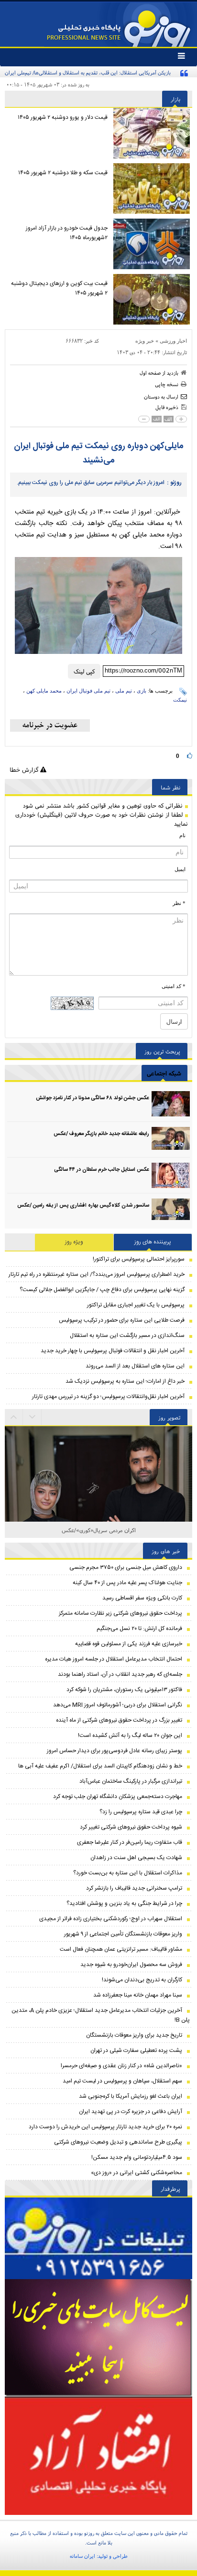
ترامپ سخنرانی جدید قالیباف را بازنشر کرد (134, 1888)
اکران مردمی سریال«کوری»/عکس (99, 1530)
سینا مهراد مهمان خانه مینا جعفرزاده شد (138, 1995)
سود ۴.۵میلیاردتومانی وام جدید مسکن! (137, 2157)
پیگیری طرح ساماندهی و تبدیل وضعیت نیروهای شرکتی (118, 2142)
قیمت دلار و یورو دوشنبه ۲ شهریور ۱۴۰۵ (63, 117)
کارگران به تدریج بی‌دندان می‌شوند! (142, 1980)
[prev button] (33, 1417)
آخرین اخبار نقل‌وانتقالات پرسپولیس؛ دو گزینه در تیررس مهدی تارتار (108, 1397)
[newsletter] (50, 725)
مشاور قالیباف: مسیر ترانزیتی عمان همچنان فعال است (121, 1949)
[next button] (14, 1417)
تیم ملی (124, 691)
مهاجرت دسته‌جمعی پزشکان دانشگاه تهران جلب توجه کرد (118, 1797)
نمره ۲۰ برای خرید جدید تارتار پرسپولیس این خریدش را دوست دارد (105, 2127)
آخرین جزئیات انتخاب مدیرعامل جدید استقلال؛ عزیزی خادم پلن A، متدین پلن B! (101, 2015)
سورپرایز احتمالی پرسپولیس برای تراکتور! (139, 1259)
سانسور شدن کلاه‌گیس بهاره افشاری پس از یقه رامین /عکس (83, 1206)
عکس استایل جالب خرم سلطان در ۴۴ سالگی (102, 1170)
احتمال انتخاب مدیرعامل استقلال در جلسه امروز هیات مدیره (114, 1659)
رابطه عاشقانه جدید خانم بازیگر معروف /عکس (101, 1134)
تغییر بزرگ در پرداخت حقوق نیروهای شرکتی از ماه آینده (119, 1720)
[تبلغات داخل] (98, 2238)
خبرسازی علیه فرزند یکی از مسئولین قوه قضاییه (129, 1644)
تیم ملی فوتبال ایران (88, 691)
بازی (142, 691)
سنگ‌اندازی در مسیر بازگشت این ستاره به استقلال (127, 1335)
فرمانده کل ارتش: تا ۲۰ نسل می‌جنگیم (139, 1629)
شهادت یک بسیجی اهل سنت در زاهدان (136, 1858)
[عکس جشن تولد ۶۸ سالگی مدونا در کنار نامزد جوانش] (171, 1104)
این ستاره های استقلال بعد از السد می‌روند (135, 1366)
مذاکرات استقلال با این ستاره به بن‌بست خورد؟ (128, 1873)
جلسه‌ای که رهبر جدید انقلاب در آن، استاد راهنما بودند (120, 1674)
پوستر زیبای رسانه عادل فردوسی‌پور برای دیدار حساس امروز (115, 1751)
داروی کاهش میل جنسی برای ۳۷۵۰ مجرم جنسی (126, 1567)
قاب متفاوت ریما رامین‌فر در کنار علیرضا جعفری (130, 1842)
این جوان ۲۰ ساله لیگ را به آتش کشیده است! (130, 1735)
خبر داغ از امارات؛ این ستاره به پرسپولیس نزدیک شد (125, 1381)
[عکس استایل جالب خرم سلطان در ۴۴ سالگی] (171, 1175)
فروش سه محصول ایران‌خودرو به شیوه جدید (131, 1965)
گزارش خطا (25, 770)
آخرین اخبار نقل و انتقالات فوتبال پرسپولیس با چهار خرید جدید (113, 1351)
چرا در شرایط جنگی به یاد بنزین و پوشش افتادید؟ (124, 1903)
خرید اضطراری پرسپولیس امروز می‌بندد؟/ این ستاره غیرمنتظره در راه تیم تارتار (97, 1274)
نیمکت (180, 700)
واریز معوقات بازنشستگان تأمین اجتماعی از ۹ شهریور (123, 1934)
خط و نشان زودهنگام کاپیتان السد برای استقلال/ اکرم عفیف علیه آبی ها (100, 1766)
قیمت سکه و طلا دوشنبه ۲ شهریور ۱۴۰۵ (63, 173)
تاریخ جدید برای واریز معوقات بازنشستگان (134, 2035)
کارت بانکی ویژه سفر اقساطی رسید (142, 1598)
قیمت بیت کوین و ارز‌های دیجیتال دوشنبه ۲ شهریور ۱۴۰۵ (59, 288)
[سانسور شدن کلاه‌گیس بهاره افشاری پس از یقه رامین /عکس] (171, 1211)
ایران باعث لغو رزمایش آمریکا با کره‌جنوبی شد (131, 2096)
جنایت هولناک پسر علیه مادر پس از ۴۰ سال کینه (127, 1583)
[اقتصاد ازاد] (98, 2456)
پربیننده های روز (153, 1242)
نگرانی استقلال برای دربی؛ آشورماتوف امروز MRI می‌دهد (118, 1705)
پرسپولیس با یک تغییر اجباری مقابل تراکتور (136, 1305)
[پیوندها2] (98, 2338)
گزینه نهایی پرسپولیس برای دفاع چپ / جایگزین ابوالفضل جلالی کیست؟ (102, 1290)
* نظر (179, 903)
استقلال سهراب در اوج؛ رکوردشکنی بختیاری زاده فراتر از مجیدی (111, 1919)
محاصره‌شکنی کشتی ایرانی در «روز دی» (137, 2173)
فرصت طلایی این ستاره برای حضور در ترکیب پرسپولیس (122, 1320)
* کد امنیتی (174, 986)
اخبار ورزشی (173, 341)
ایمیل (180, 869)
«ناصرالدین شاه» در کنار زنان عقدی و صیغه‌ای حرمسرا (121, 2066)
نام (182, 835)
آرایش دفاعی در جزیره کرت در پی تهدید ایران (131, 2112)
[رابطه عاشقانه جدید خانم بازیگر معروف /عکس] (171, 1140)
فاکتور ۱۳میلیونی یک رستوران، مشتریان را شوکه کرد (124, 1690)
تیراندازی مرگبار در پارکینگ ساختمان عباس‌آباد (131, 1781)
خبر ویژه (145, 341)
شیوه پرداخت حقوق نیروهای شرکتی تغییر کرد (131, 1827)
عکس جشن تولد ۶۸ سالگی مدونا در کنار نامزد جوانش (93, 1098)
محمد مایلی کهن (44, 691)
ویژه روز (74, 1242)
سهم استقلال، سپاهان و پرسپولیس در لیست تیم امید (122, 2081)
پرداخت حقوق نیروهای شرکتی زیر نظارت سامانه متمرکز (120, 1613)
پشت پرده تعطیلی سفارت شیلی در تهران (136, 2050)
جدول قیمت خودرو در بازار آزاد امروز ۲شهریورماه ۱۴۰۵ (67, 233)
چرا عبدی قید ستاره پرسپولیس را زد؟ (141, 1812)
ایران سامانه (82, 2556)
